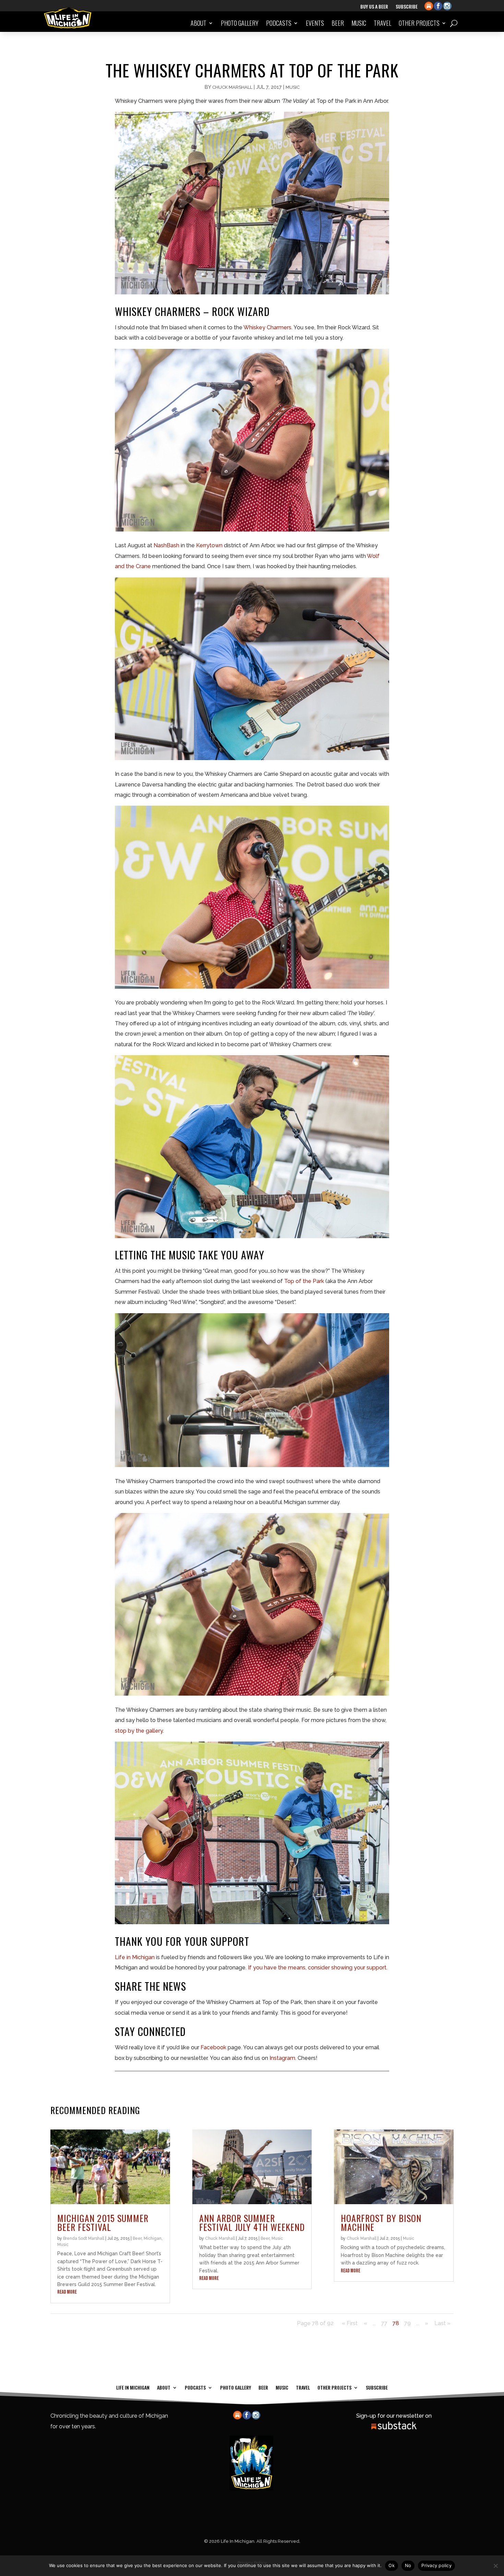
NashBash (166, 545)
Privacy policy (436, 2565)
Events (315, 23)
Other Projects (419, 23)
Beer (338, 23)
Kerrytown (209, 545)
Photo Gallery (240, 23)
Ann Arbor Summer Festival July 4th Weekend (252, 2223)
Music (359, 23)
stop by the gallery (139, 1731)
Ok (392, 2565)
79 (407, 2323)
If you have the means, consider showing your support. (318, 1968)
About (199, 23)
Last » (442, 2323)
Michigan (143, 1957)
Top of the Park (304, 1281)
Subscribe (407, 7)
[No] (495, 2566)
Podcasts (279, 23)
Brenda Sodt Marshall (84, 2238)
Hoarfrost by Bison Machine (381, 2223)
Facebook (213, 2047)
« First (350, 2323)
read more (67, 2292)
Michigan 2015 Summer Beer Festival (103, 2223)
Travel (382, 23)
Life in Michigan (133, 2387)
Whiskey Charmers (267, 327)
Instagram (282, 2058)
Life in (123, 1957)
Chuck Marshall (232, 87)
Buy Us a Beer (374, 7)
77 (384, 2323)
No (408, 2565)
